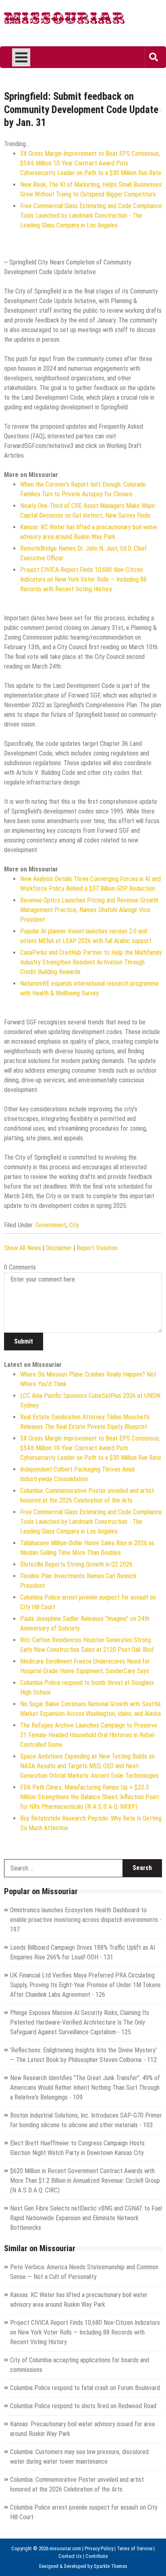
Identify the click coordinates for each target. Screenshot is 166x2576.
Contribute (96, 2556)
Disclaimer (59, 1248)
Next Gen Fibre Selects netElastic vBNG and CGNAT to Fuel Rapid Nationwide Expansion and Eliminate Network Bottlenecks (86, 2218)
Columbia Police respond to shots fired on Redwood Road (83, 2406)
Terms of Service (135, 2548)
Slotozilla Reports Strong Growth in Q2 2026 (76, 1564)
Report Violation (97, 1248)
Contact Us (70, 2556)
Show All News (23, 1248)
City (74, 1225)
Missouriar (65, 20)
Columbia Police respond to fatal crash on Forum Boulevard (85, 2388)
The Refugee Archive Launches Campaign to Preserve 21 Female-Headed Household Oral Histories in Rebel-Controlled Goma (89, 1735)
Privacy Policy (99, 2548)
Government (51, 1225)
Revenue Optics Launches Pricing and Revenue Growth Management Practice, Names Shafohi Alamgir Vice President (89, 910)
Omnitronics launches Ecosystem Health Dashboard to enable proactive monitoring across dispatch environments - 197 (86, 1920)
